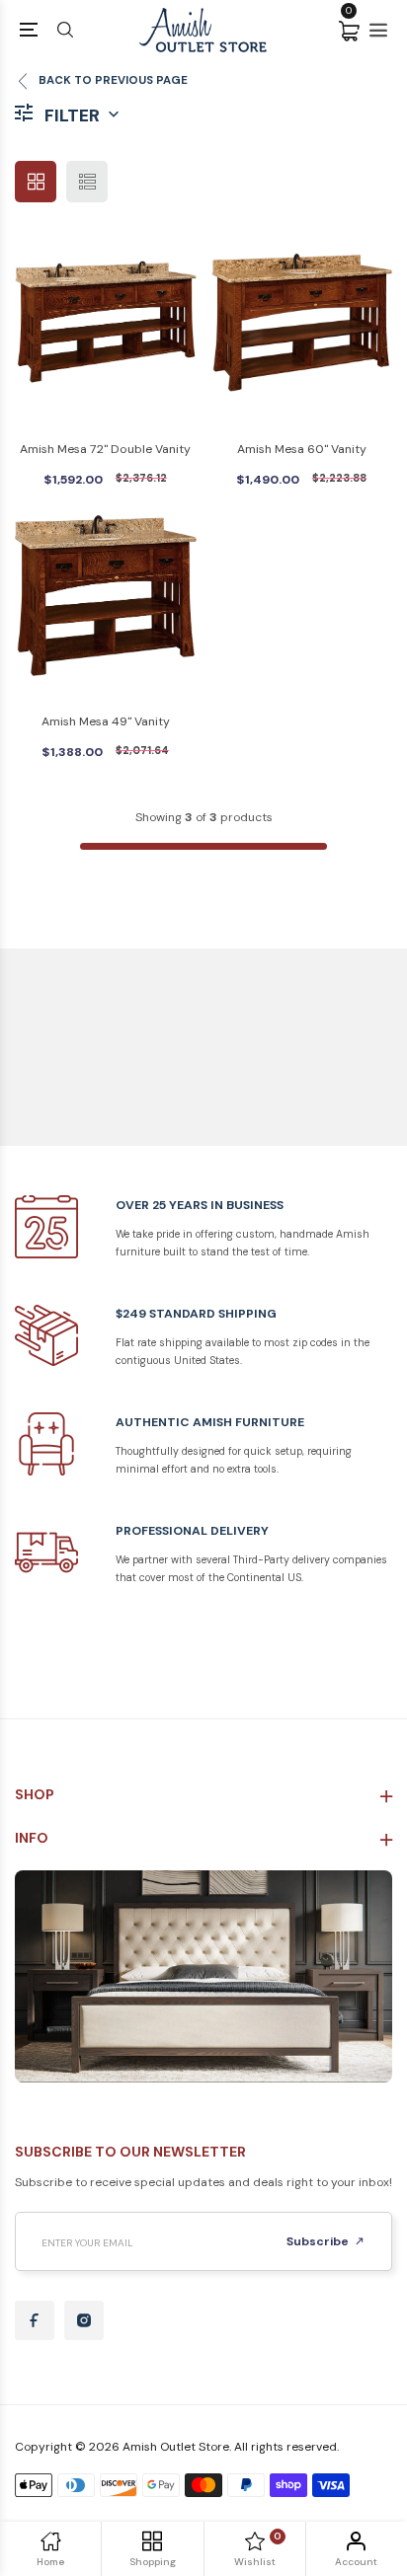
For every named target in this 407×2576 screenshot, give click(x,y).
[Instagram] (84, 2320)
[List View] (87, 182)
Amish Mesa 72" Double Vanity (105, 449)
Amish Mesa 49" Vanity (106, 721)
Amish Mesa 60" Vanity (302, 449)
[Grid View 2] (36, 182)
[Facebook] (35, 2320)
